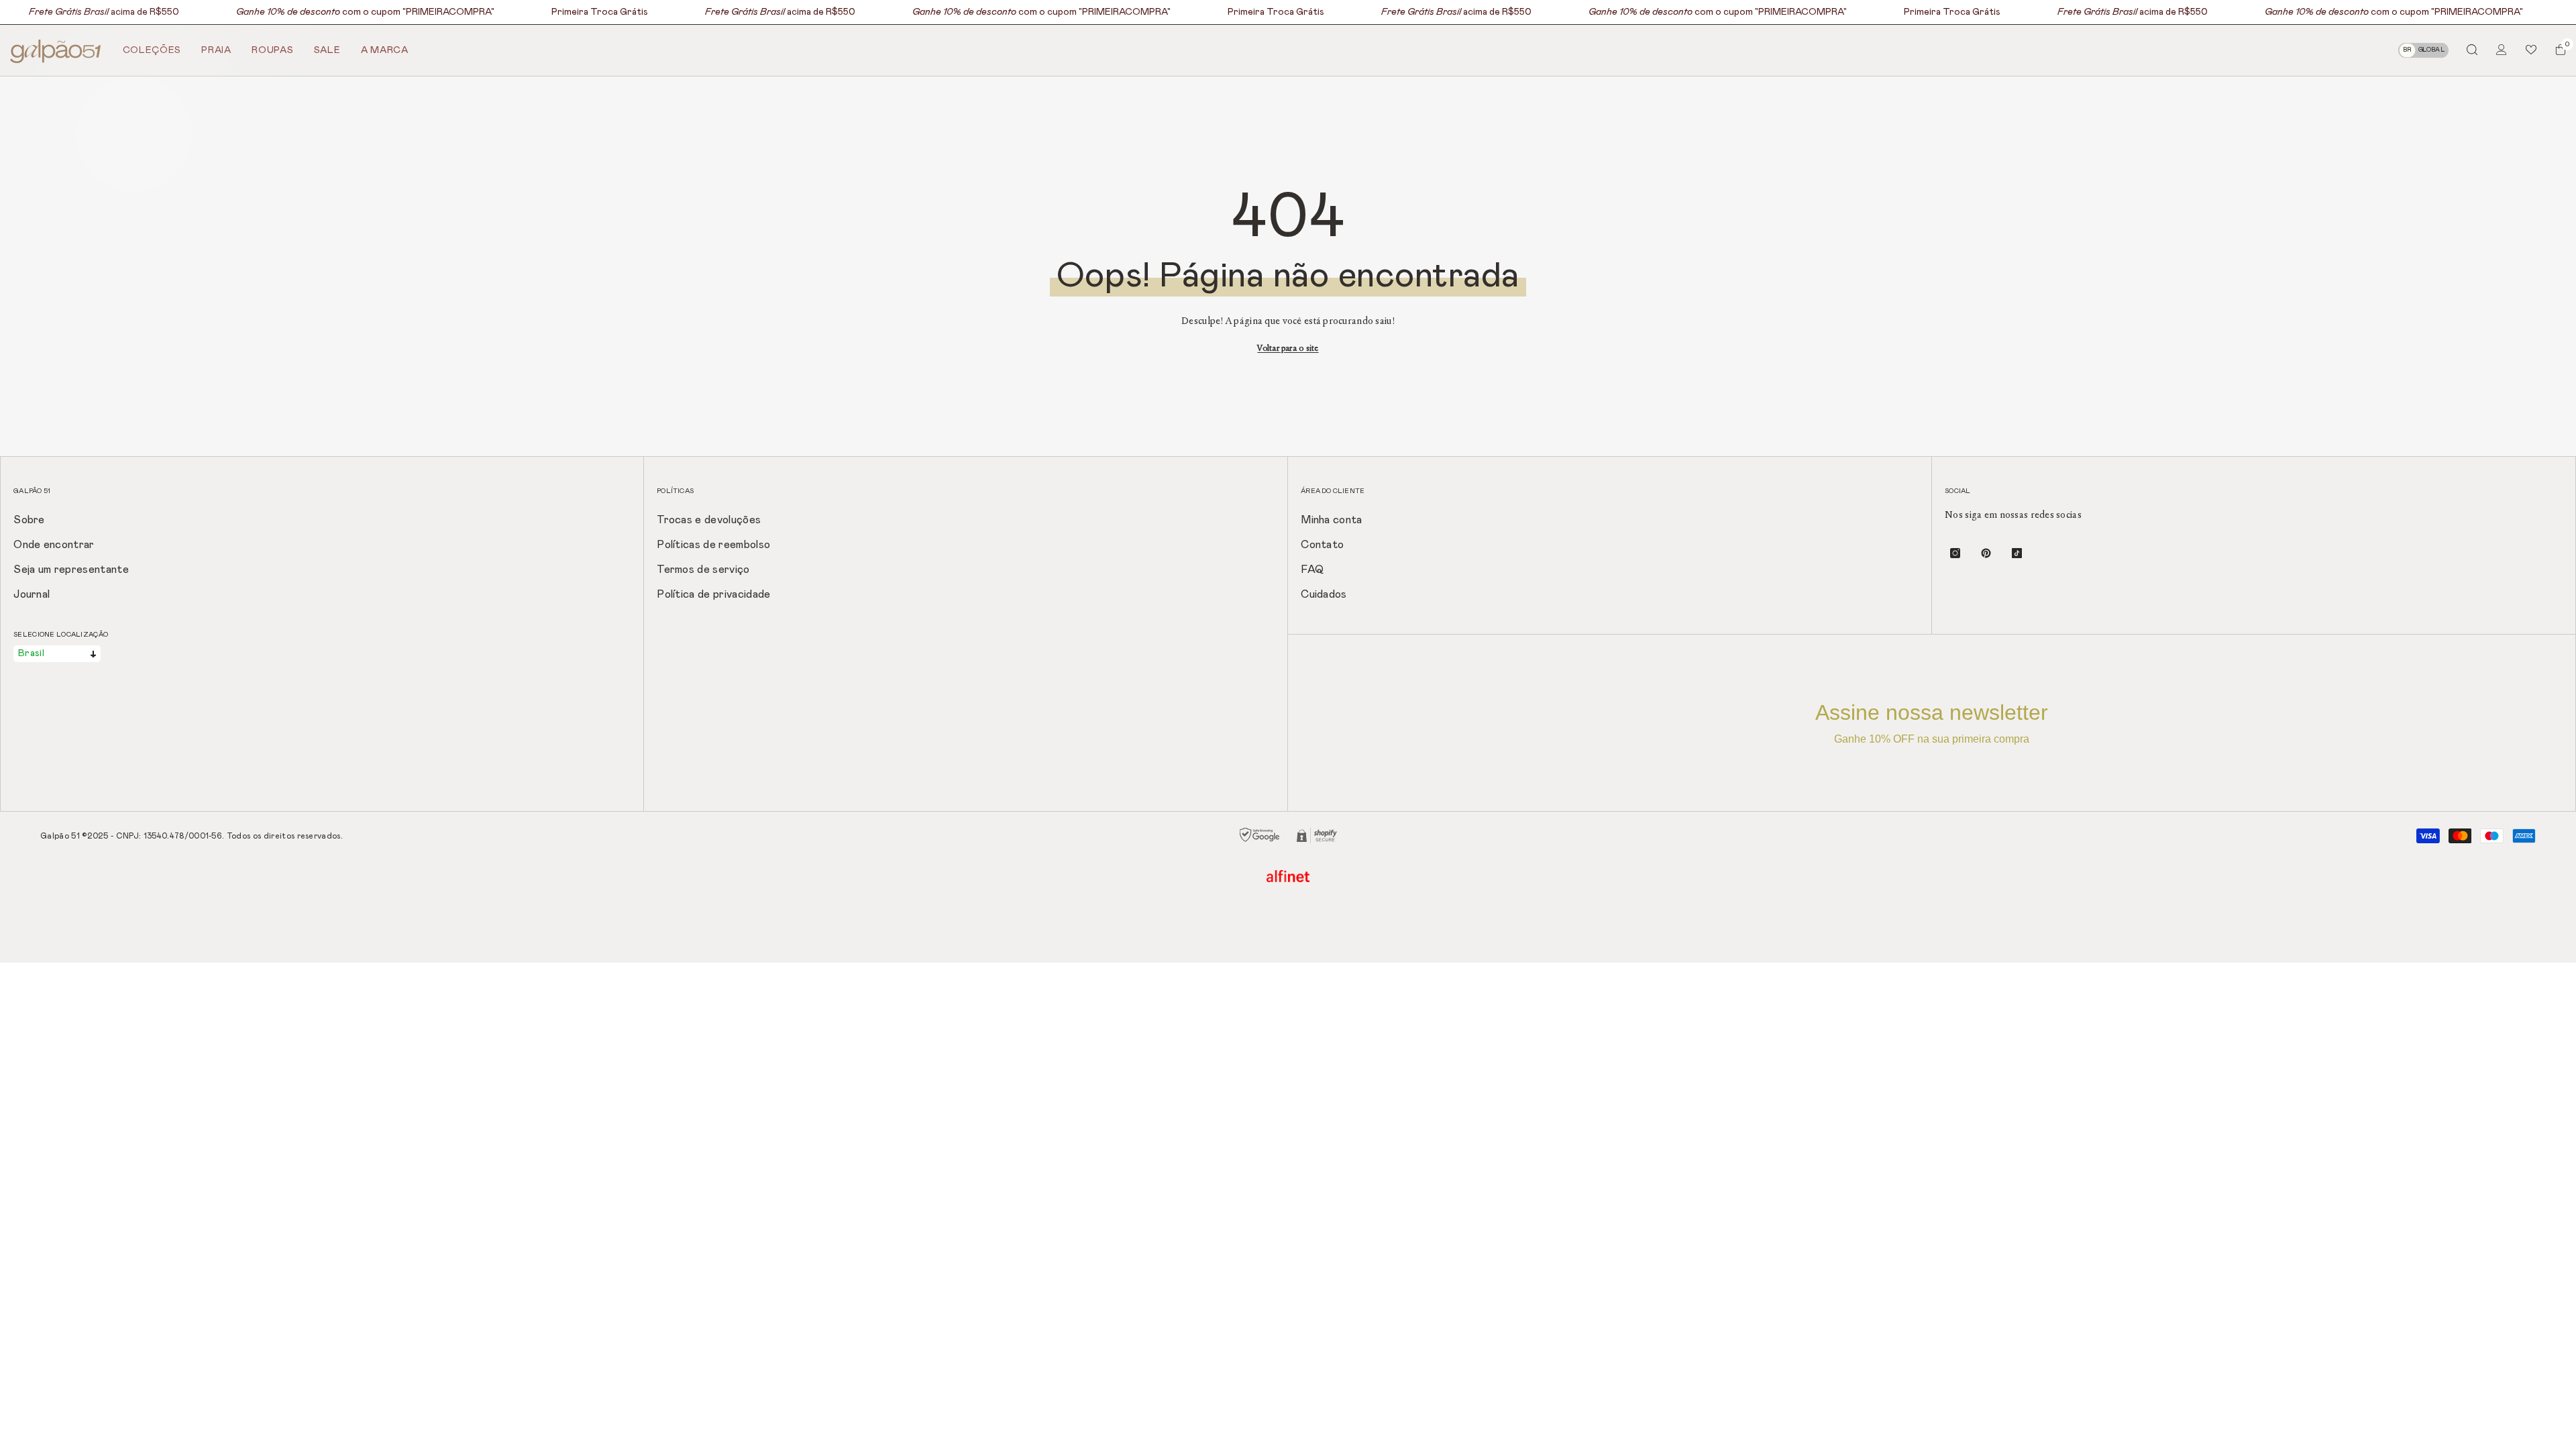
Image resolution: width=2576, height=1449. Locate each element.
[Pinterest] (1986, 553)
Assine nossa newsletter (1932, 722)
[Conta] (2502, 50)
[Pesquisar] (2472, 49)
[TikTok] (2017, 553)
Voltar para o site (1288, 348)
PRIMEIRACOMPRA (448, 12)
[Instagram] (1955, 553)
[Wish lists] (2531, 50)
